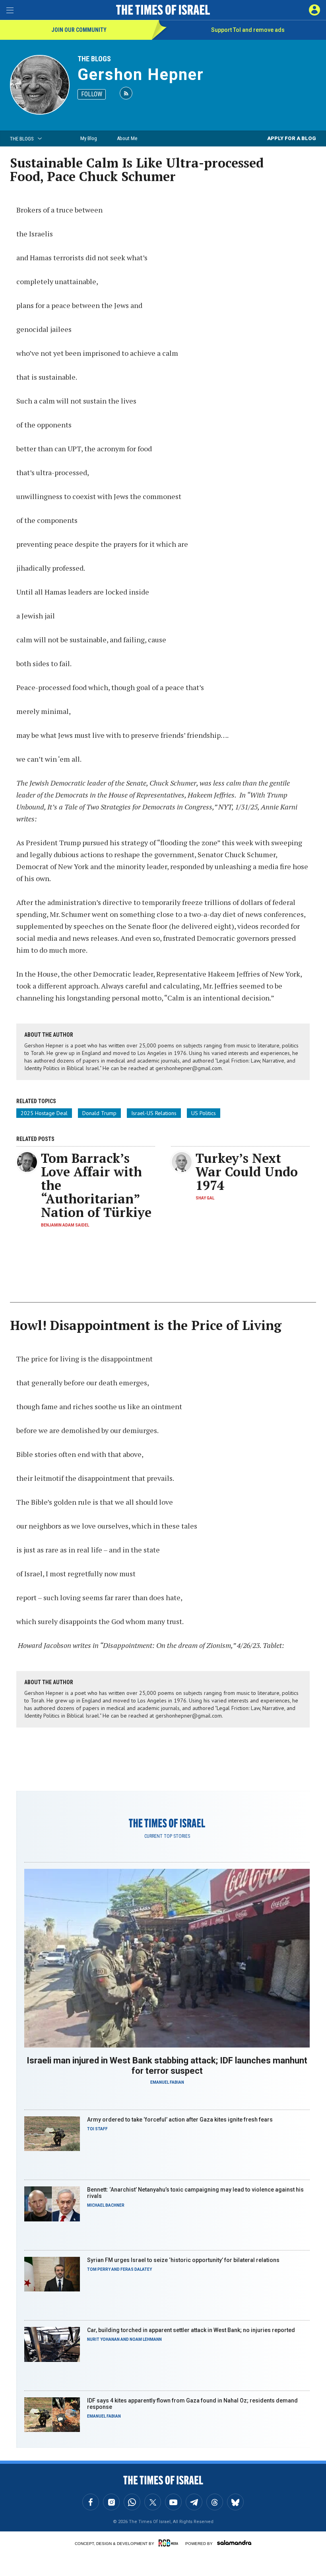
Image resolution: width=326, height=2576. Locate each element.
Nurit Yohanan (103, 2339)
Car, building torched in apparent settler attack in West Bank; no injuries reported (191, 2330)
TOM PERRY (99, 2269)
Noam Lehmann (146, 2339)
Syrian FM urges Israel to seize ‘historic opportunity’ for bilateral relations (183, 2260)
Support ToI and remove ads (248, 30)
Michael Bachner (106, 2205)
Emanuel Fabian (167, 2082)
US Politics (204, 1113)
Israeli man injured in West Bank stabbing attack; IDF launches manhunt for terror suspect (167, 2066)
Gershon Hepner (141, 75)
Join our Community (79, 30)
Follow (92, 94)
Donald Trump (99, 1113)
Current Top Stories (167, 1836)
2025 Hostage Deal (44, 1113)
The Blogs (94, 59)
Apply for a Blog (292, 138)
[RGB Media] (170, 2543)
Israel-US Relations (154, 1113)
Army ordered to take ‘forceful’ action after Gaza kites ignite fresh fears (180, 2120)
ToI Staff (97, 2129)
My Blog (89, 138)
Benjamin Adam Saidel (65, 1225)
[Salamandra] (234, 2543)
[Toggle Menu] (10, 10)
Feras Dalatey (136, 2269)
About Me (127, 138)
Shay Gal (205, 1198)
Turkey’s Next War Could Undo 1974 (247, 1172)
